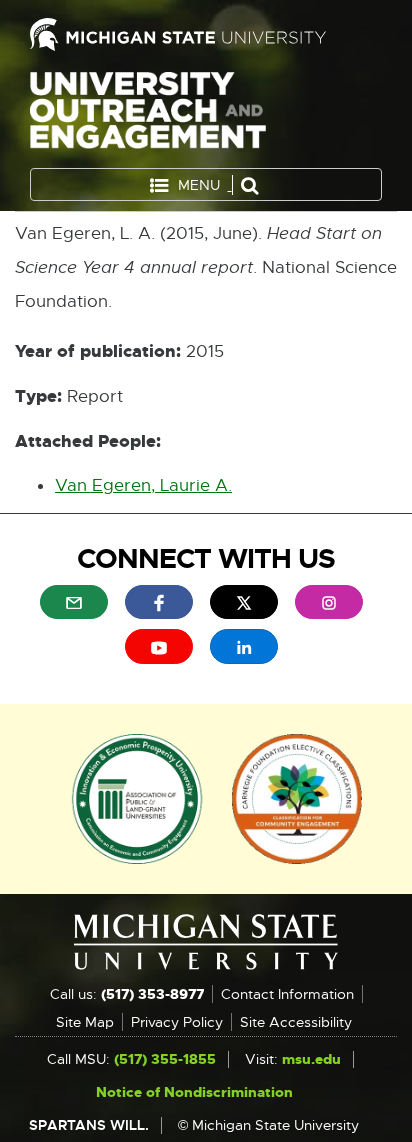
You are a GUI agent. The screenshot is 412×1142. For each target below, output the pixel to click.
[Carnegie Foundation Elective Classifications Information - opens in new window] (297, 797)
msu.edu (311, 1059)
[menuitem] (74, 602)
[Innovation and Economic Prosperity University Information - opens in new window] (137, 797)
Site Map (85, 1022)
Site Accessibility (296, 1022)
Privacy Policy (177, 1022)
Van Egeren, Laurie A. (143, 485)
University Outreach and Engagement (148, 114)
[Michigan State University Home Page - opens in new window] (206, 34)
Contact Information (287, 994)
